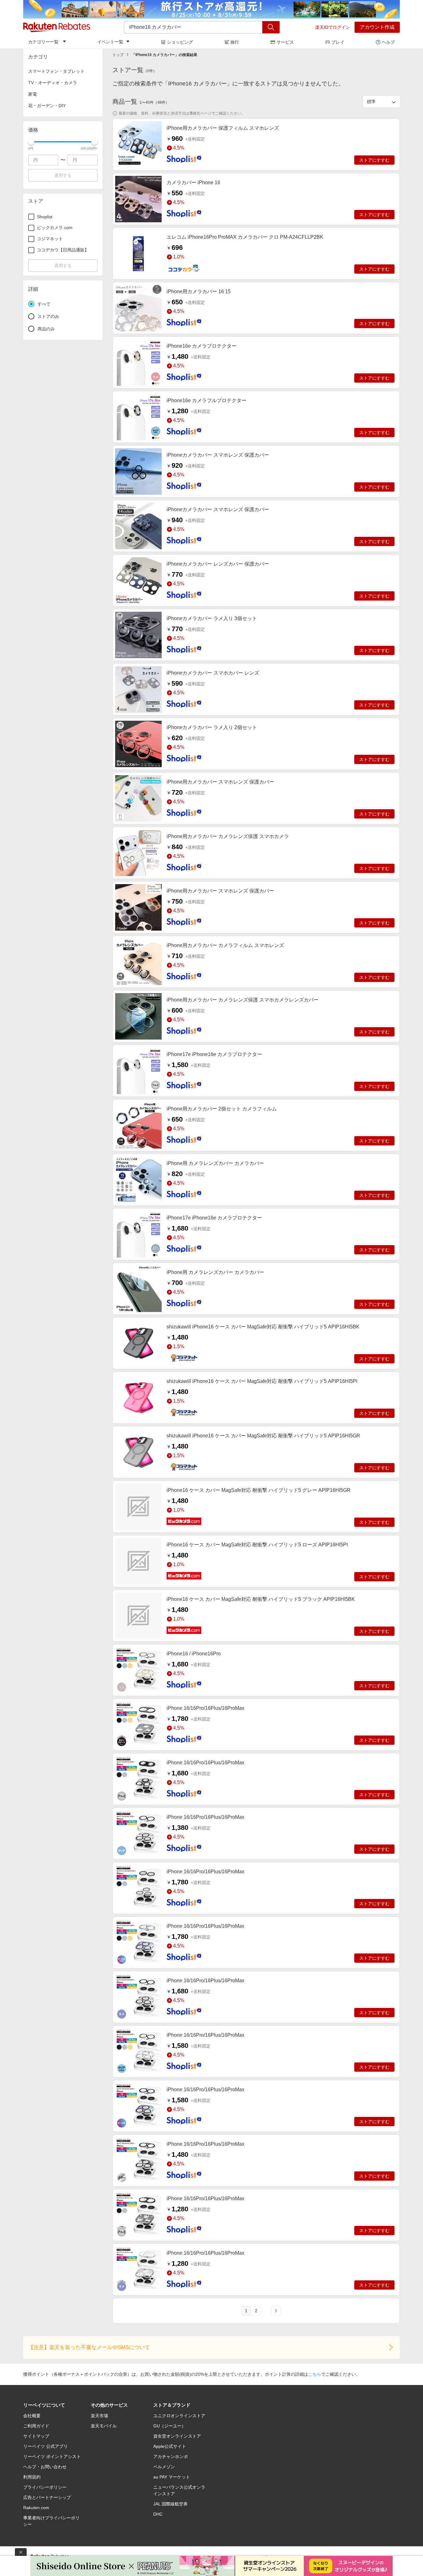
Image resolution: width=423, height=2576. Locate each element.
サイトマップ (36, 2436)
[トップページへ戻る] (57, 27)
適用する (63, 175)
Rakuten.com (36, 2508)
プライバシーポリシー (45, 2487)
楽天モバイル (104, 2426)
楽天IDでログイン (333, 27)
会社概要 (32, 2416)
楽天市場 (99, 2416)
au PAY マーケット (172, 2477)
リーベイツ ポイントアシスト (52, 2457)
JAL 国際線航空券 (170, 2504)
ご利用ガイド (36, 2426)
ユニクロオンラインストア (179, 2416)
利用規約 (32, 2477)
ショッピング (180, 42)
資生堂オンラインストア (177, 2436)
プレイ (338, 42)
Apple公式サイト (170, 2446)
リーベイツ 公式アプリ (46, 2446)
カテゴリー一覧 (43, 42)
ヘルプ (388, 42)
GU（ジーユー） (170, 2426)
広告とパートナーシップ (47, 2497)
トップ (118, 55)
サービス (285, 42)
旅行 (235, 42)
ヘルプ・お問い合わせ (45, 2467)
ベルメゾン (164, 2467)
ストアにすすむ (374, 160)
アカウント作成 (377, 27)
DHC (158, 2514)
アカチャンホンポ (171, 2457)
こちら (315, 2374)
